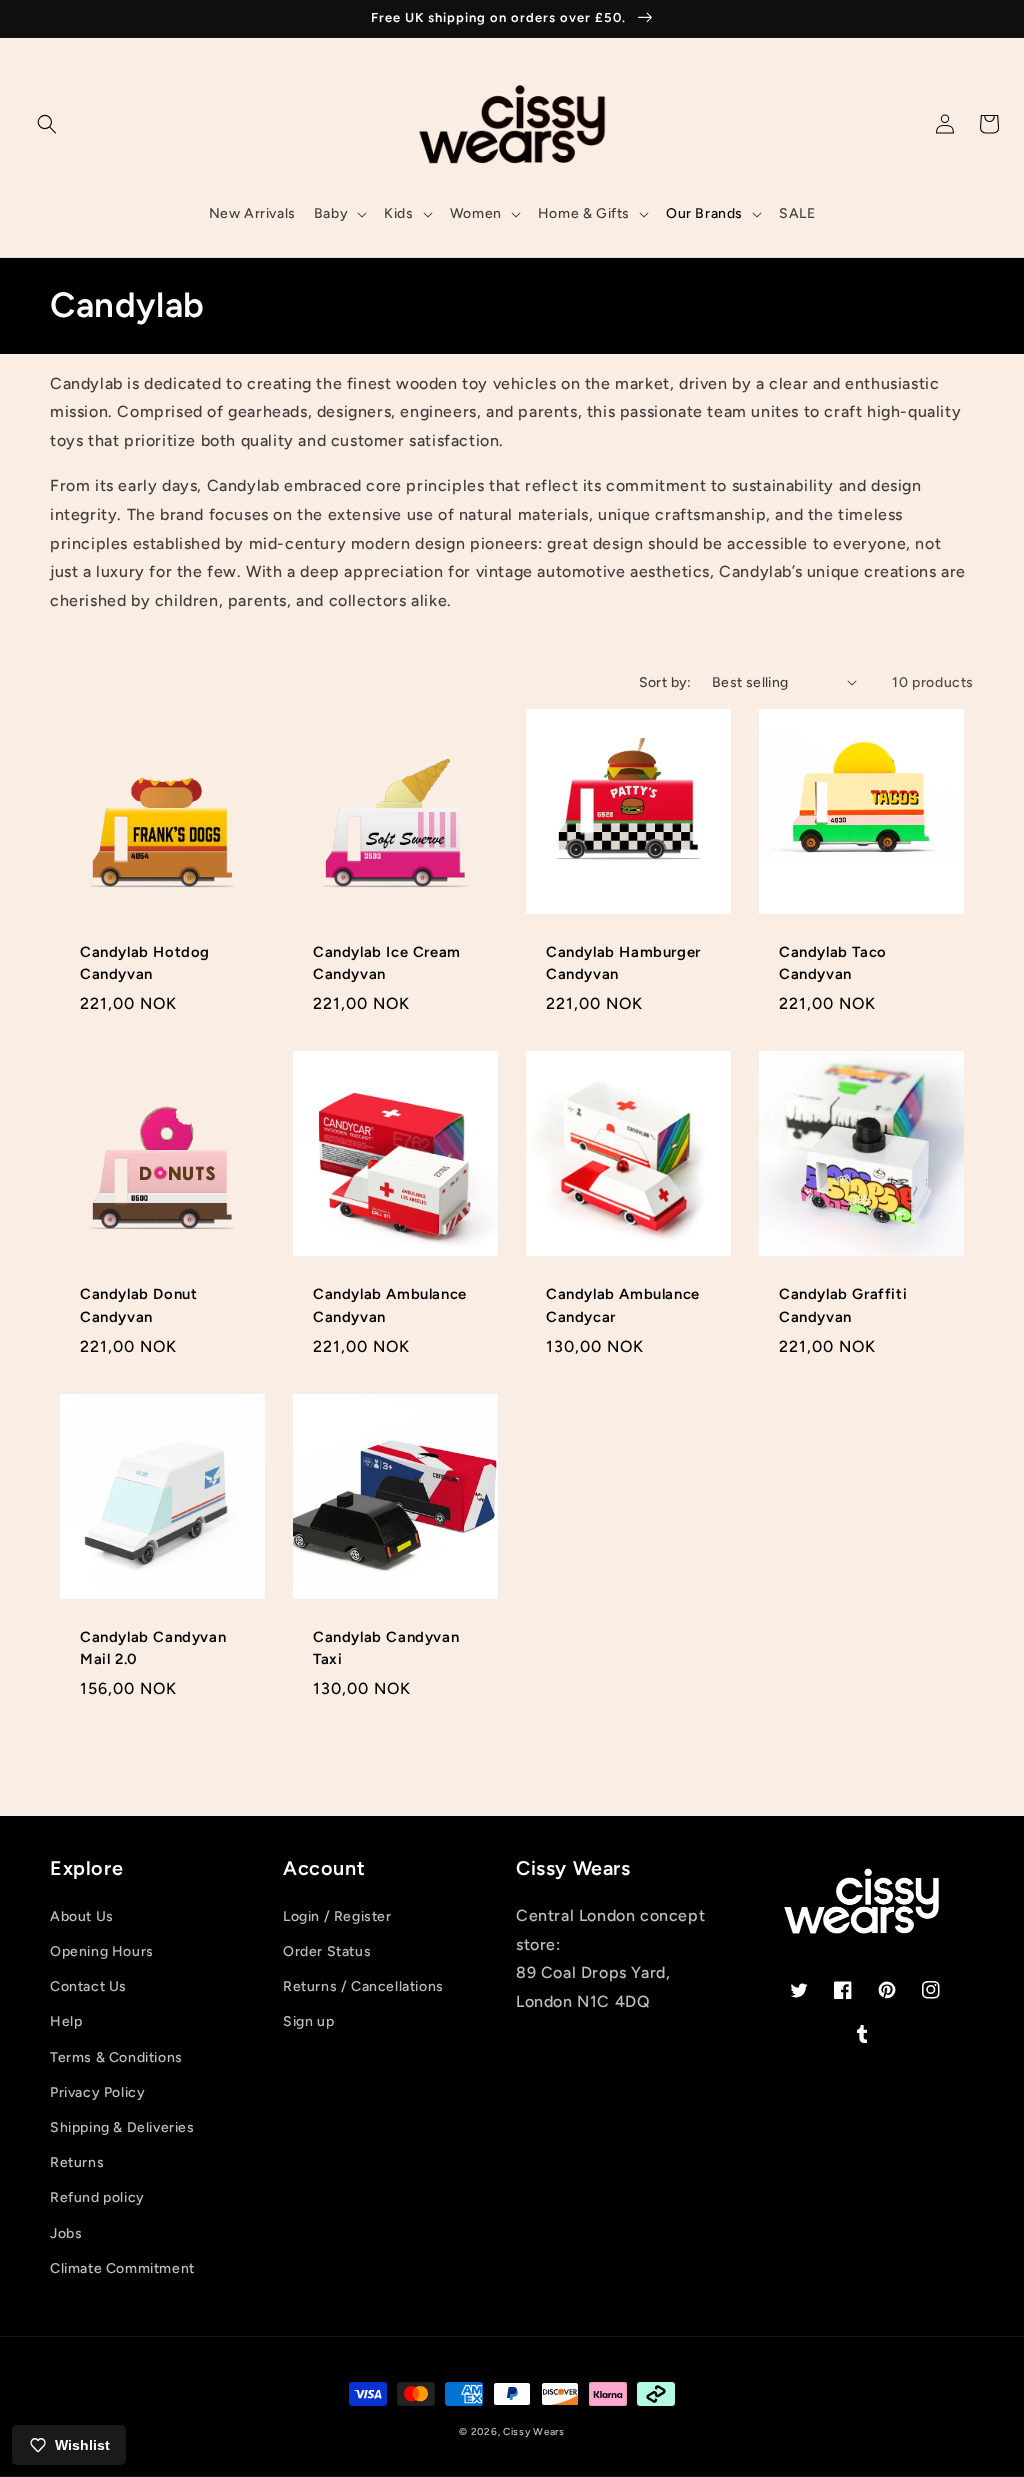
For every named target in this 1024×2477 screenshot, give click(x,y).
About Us (82, 1916)
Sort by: (665, 682)
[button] (47, 124)
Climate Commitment (122, 2268)
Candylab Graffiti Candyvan (843, 1305)
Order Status (327, 1951)
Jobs (66, 2233)
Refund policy (97, 2197)
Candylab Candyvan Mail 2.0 (153, 1648)
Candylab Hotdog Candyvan (145, 963)
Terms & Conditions (116, 2057)
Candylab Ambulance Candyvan (390, 1305)
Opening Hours (102, 1951)
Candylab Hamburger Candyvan (623, 963)
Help (66, 2021)
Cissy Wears (534, 2431)
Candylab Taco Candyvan (833, 963)
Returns (77, 2162)
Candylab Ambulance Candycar (623, 1305)
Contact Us (88, 1986)
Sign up (308, 2021)
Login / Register (337, 1916)
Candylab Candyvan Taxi (386, 1648)
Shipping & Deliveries (122, 2127)
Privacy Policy (97, 2092)
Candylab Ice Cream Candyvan (387, 963)
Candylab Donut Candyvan (138, 1305)
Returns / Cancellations (363, 1986)
